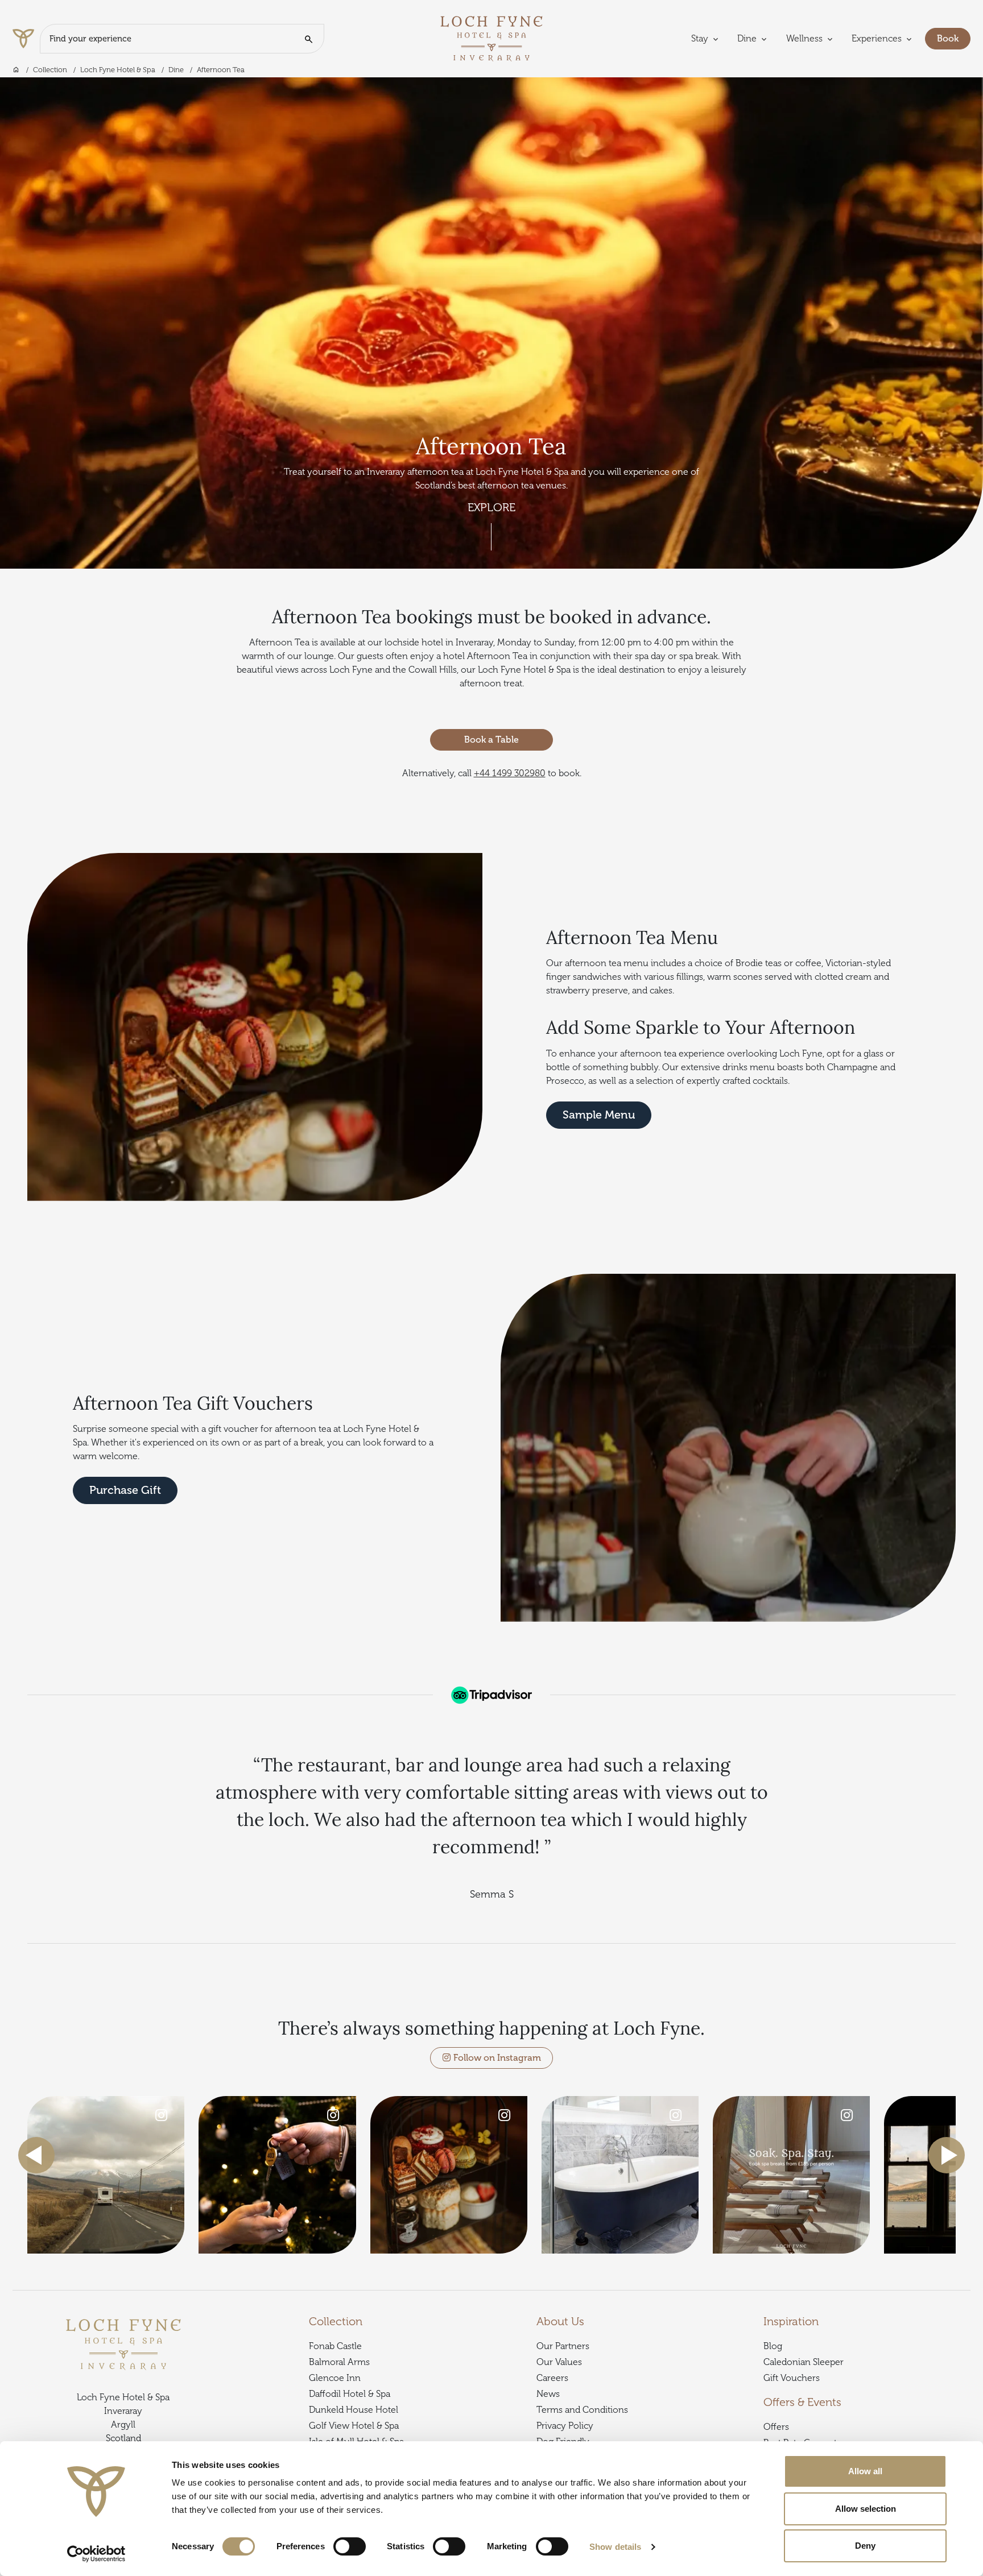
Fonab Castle (335, 2346)
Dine (176, 70)
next (947, 2155)
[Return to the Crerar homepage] (26, 39)
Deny (865, 2546)
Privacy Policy (565, 2426)
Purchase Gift (125, 1490)
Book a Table (491, 740)
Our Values (559, 2362)
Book (954, 38)
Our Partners (563, 2346)
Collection (50, 70)
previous (36, 2155)
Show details (615, 2547)
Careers (552, 2378)
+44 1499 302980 (510, 773)
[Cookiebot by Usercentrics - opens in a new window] (96, 2554)
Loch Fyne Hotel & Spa (118, 70)
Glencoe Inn (335, 2378)
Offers (776, 2427)
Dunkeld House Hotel (354, 2410)
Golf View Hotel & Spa (354, 2426)
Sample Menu (599, 1115)
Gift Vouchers (792, 2378)
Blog (773, 2346)
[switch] (350, 2546)
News (548, 2394)
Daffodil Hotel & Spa (350, 2394)
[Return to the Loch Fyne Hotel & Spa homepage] (491, 38)
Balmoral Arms (339, 2362)
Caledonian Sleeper (804, 2362)
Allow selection (866, 2509)
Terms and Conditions (582, 2410)
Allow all (865, 2471)
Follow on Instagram (496, 2058)
